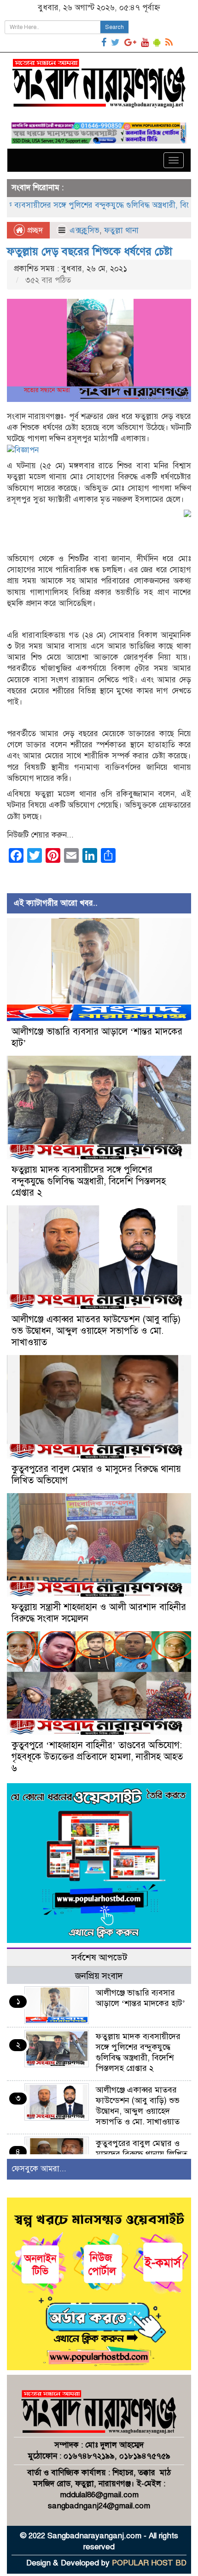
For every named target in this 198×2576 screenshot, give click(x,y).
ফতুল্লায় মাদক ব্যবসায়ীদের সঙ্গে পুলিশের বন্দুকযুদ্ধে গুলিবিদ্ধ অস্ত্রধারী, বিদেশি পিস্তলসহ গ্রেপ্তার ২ (89, 1181)
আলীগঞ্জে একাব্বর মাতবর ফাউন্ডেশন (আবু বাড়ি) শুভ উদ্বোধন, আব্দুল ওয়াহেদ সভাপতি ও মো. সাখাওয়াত (96, 1331)
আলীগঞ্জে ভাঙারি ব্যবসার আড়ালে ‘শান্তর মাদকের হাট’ (140, 1998)
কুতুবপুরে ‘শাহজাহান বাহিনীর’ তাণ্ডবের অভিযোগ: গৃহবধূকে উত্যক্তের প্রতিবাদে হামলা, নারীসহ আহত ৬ (97, 1757)
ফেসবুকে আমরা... (39, 2169)
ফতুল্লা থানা (121, 230)
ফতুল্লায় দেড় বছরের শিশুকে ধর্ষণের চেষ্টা (90, 251)
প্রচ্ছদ (34, 230)
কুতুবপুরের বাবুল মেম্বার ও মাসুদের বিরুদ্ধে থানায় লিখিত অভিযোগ (142, 2154)
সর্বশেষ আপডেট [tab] (99, 1957)
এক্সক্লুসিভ (84, 230)
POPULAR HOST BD (149, 2563)
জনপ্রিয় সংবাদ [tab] (99, 1976)
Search (114, 27)
